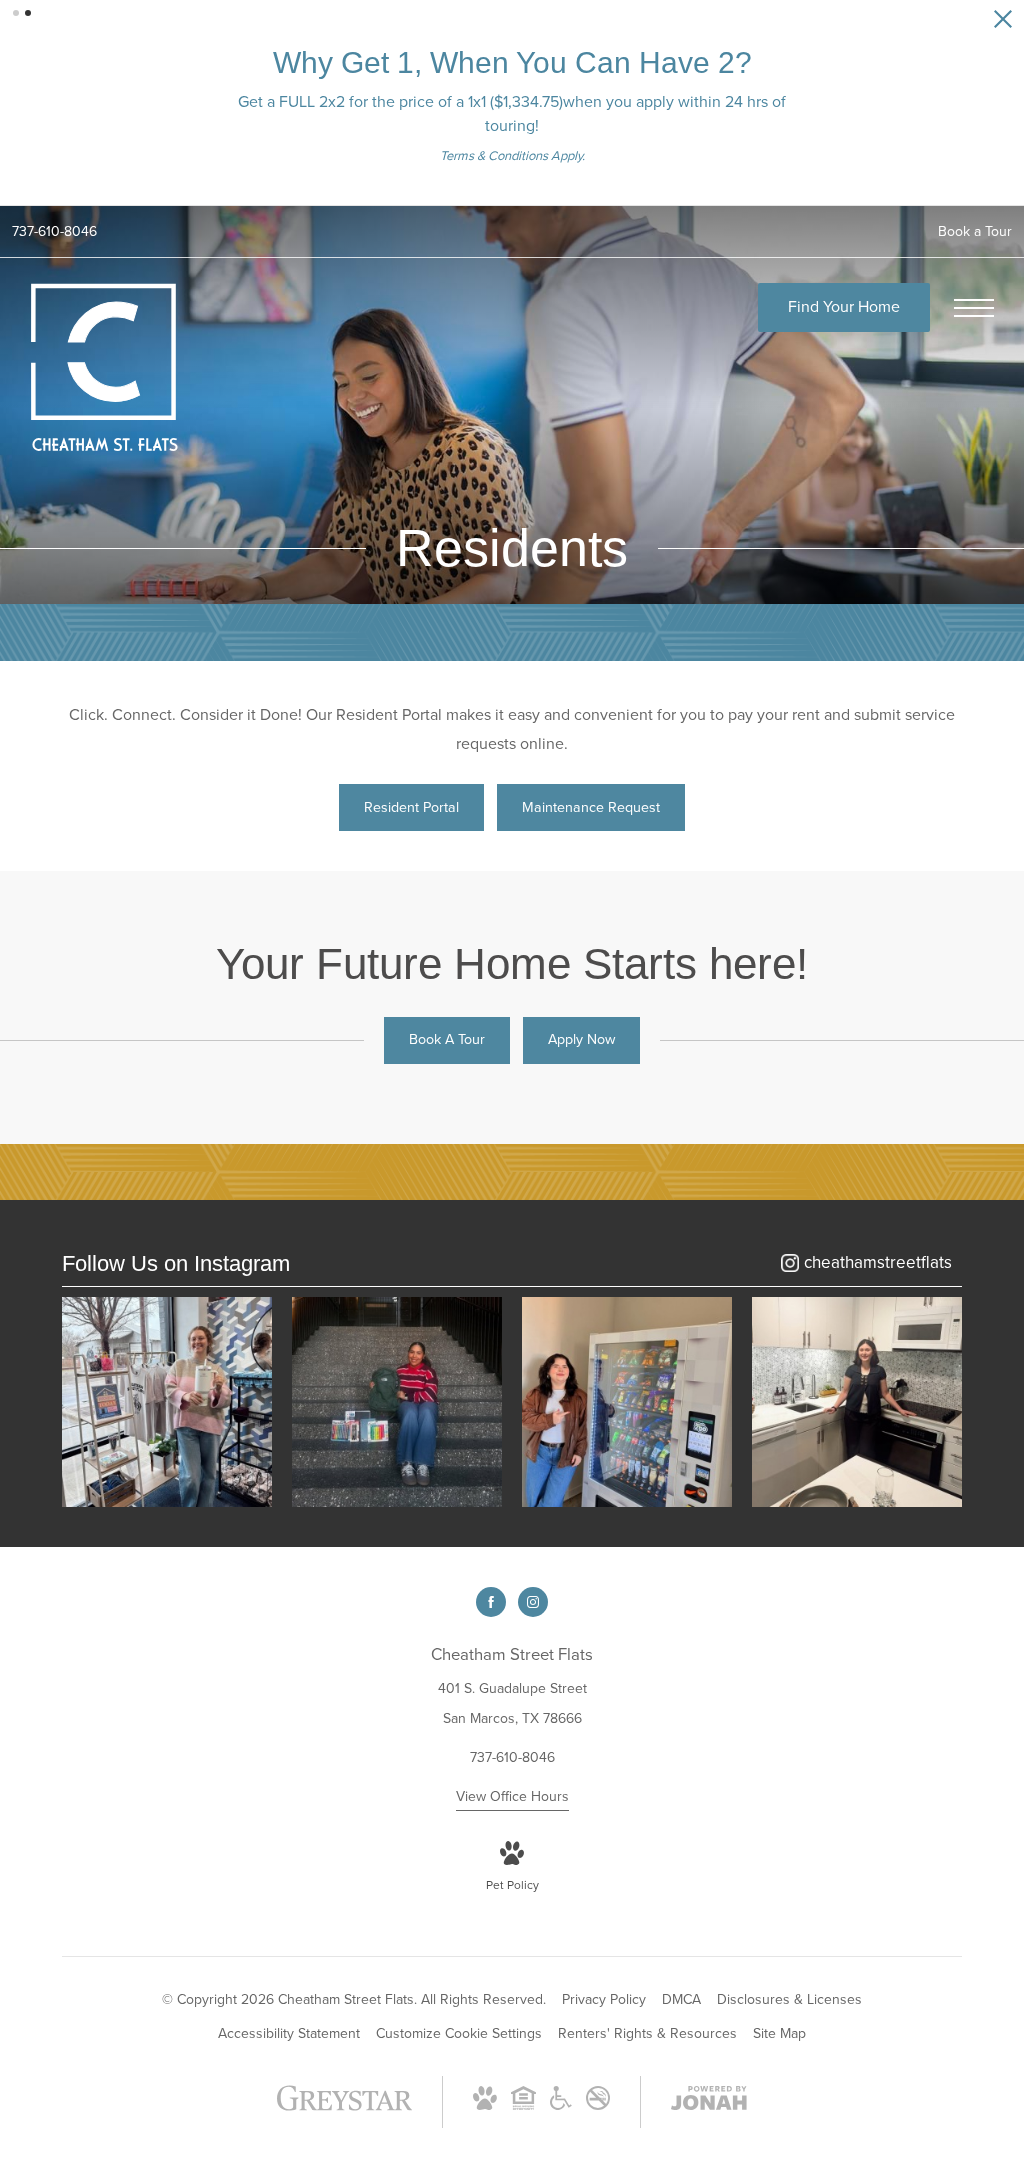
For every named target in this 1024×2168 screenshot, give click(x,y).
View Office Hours (512, 1796)
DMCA (681, 1999)
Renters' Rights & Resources (647, 2033)
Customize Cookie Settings (459, 2033)
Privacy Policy (604, 1999)
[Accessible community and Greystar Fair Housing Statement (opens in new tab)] (561, 2105)
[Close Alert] (1003, 24)
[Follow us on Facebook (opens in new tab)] (491, 1602)
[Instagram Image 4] (857, 1402)
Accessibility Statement (289, 2033)
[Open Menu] (974, 308)
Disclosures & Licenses (789, 1999)
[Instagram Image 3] (627, 1402)
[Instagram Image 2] (397, 1402)
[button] (16, 13)
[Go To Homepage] (105, 368)
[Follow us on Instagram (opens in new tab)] (533, 1602)
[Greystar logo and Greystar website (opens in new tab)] (344, 2108)
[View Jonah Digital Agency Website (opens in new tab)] (709, 2102)
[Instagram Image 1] (167, 1402)
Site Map (779, 2033)
